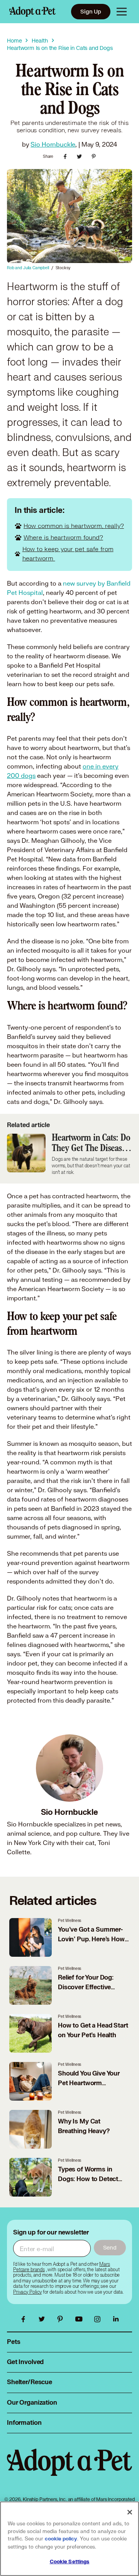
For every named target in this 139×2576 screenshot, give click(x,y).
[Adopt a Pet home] (32, 12)
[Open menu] (122, 12)
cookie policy (61, 2539)
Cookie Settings (70, 2562)
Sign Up (91, 11)
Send (110, 2247)
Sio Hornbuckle (53, 144)
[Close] (130, 2512)
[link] (27, 2292)
